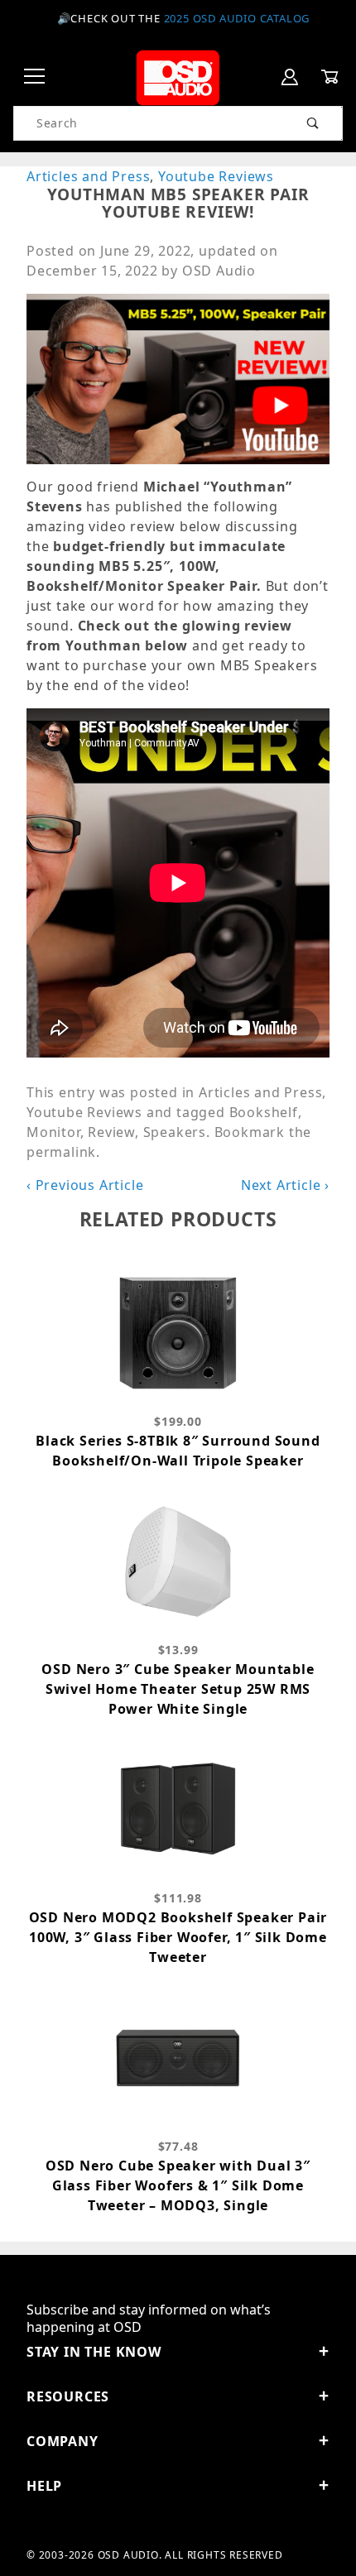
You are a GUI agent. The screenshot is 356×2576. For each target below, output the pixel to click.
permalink (61, 1152)
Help (44, 2486)
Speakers (175, 1132)
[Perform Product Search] (313, 123)
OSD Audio (219, 271)
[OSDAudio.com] (178, 76)
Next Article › (285, 1185)
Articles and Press (88, 176)
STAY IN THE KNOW (94, 2352)
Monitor (53, 1132)
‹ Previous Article (85, 1185)
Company (63, 2441)
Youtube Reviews (216, 176)
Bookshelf (264, 1112)
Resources (68, 2396)
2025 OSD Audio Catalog (237, 18)
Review (111, 1132)
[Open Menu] (35, 77)
